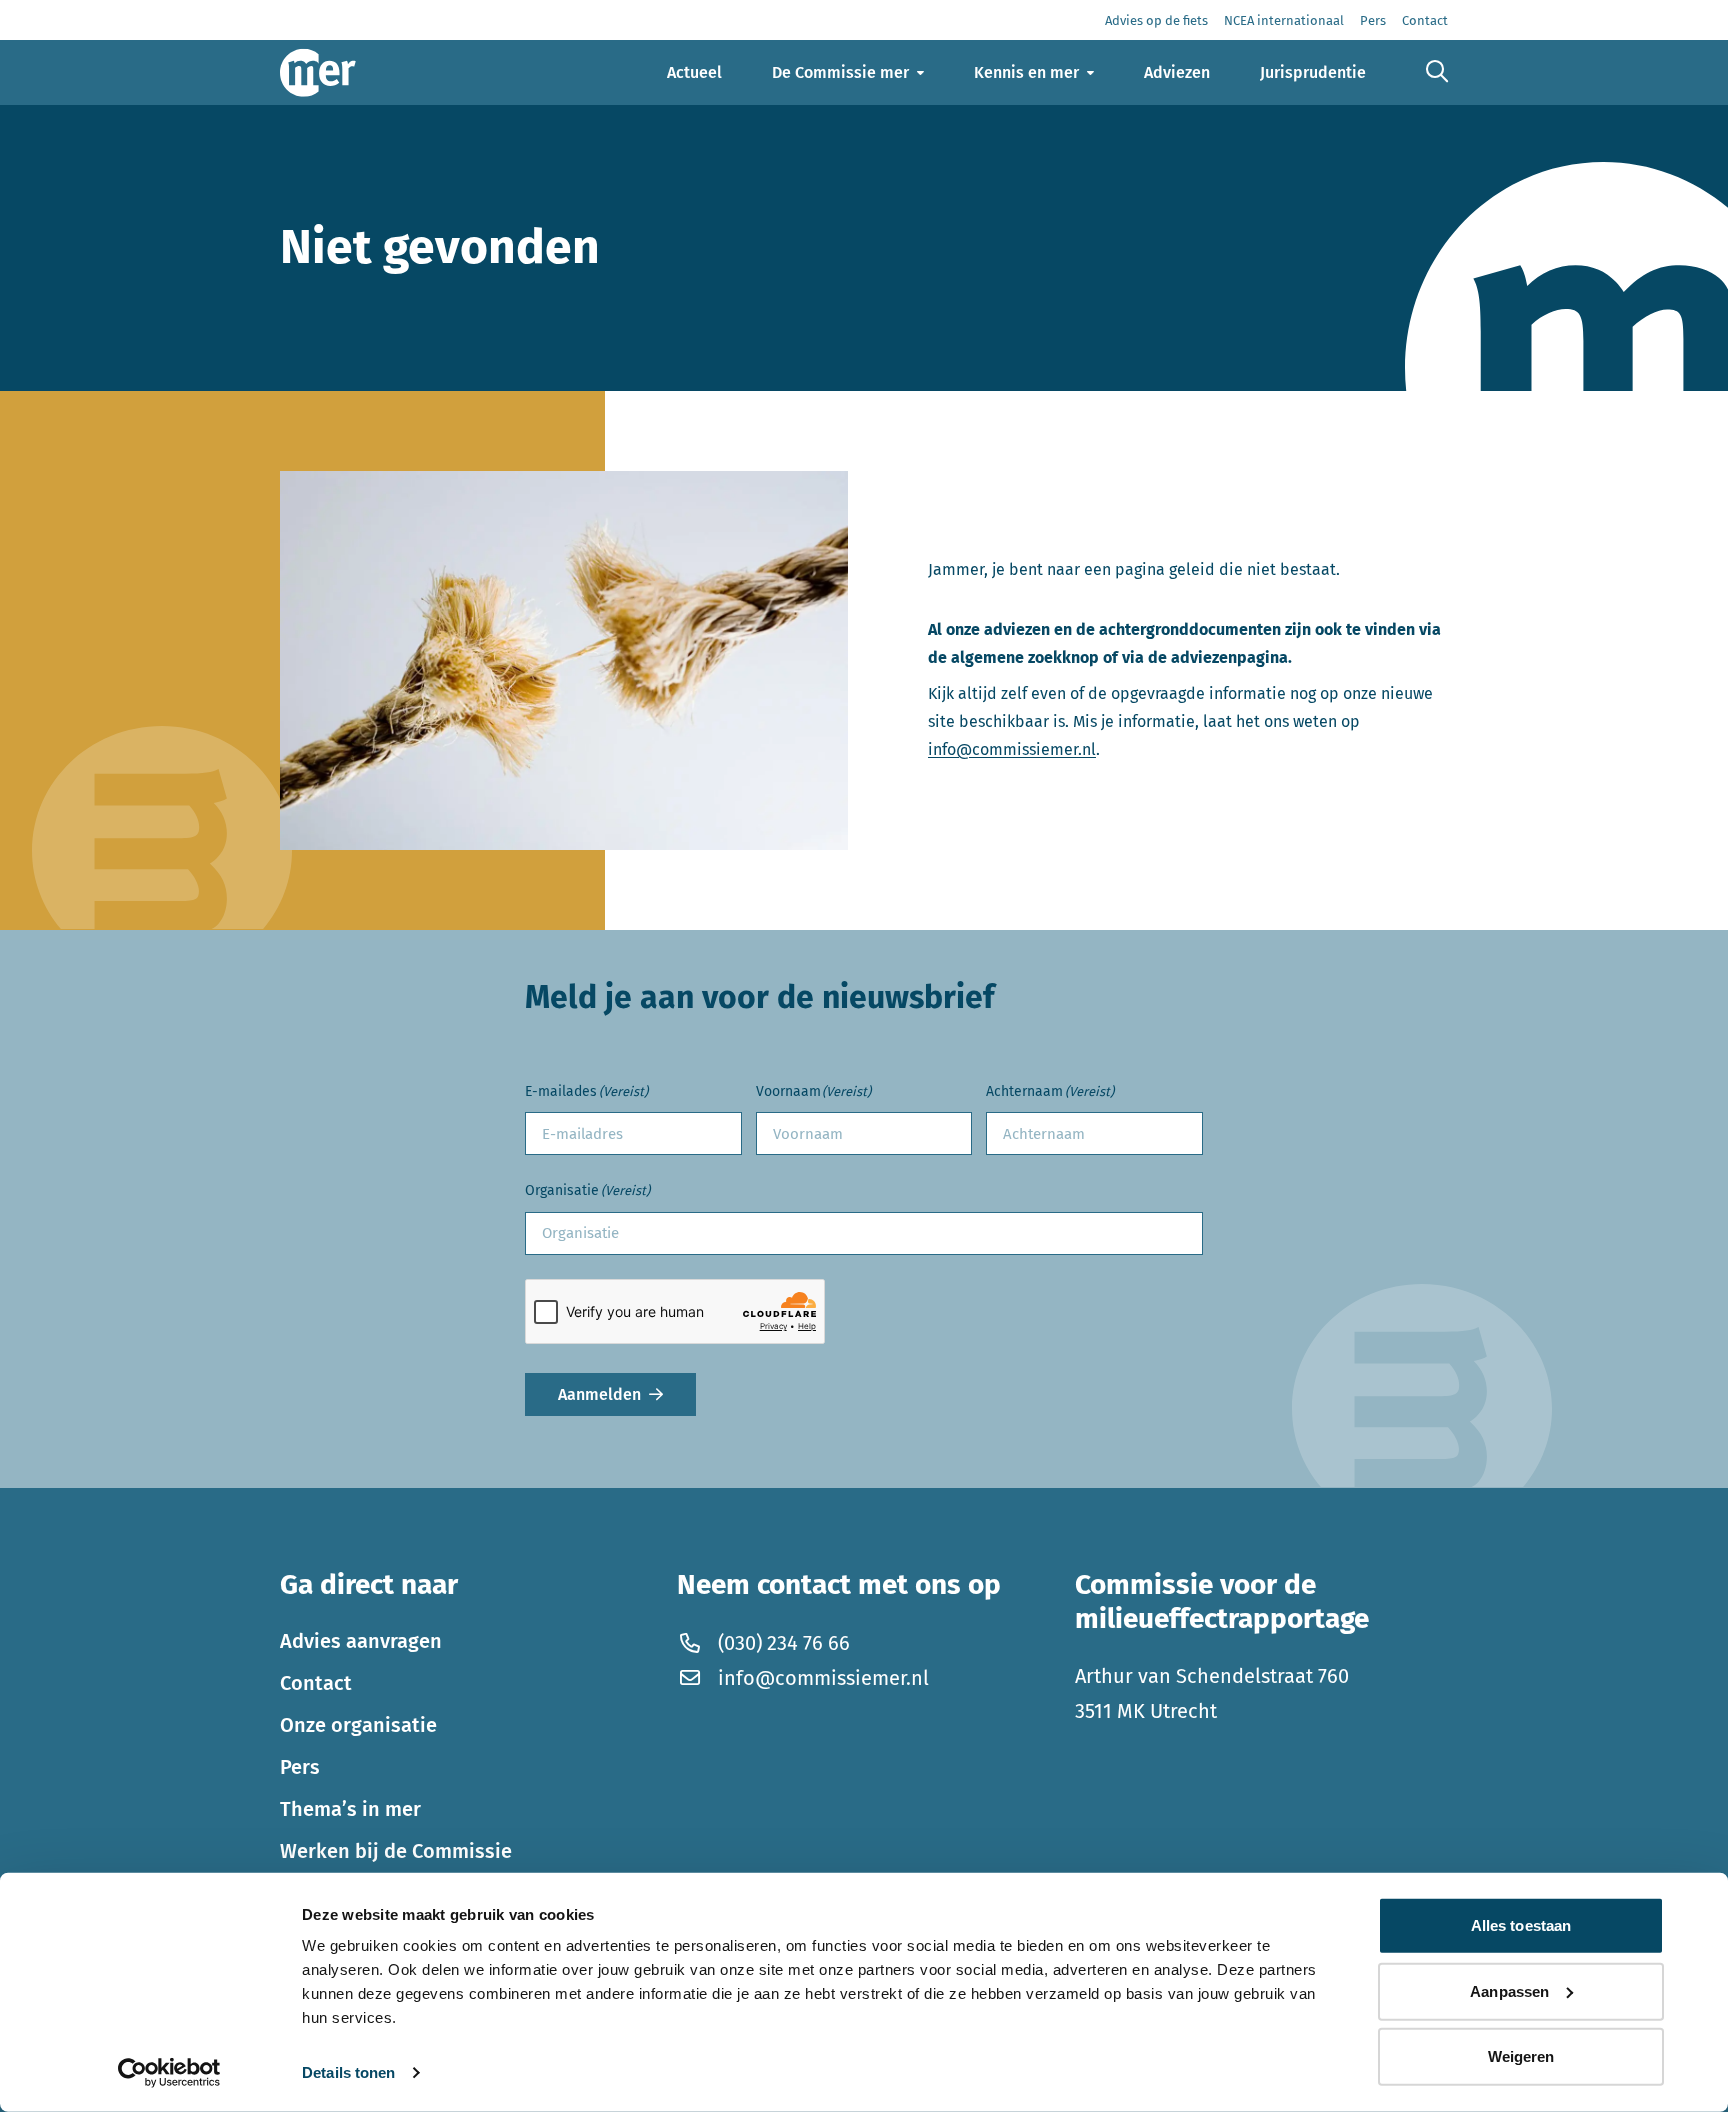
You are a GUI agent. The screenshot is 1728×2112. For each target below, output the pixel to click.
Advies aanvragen (361, 1641)
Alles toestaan (1521, 1925)
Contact (316, 1683)
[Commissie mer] (318, 72)
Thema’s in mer (350, 1809)
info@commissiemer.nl (1012, 749)
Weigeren (1521, 2056)
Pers (300, 1767)
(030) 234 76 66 (784, 1643)
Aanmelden (599, 1394)
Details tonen (348, 2072)
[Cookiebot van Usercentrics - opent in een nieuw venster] (169, 2073)
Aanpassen (1509, 1990)
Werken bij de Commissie (396, 1851)
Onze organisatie (358, 1725)
